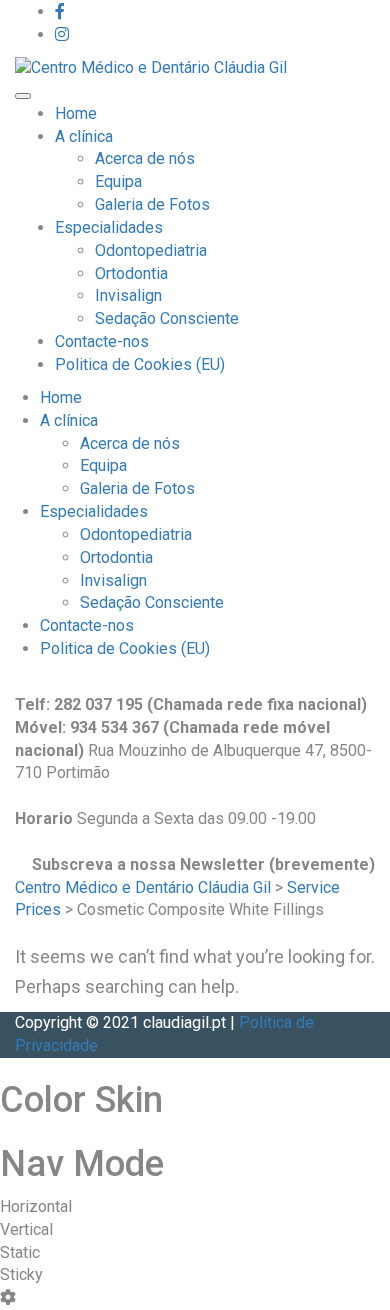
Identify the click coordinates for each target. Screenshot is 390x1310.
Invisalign (128, 295)
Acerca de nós (145, 158)
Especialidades (109, 227)
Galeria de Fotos (152, 204)
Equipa (118, 181)
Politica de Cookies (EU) (140, 364)
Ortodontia (131, 273)
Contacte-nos (102, 341)
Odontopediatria (151, 250)
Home (76, 113)
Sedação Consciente (167, 318)
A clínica (84, 136)
